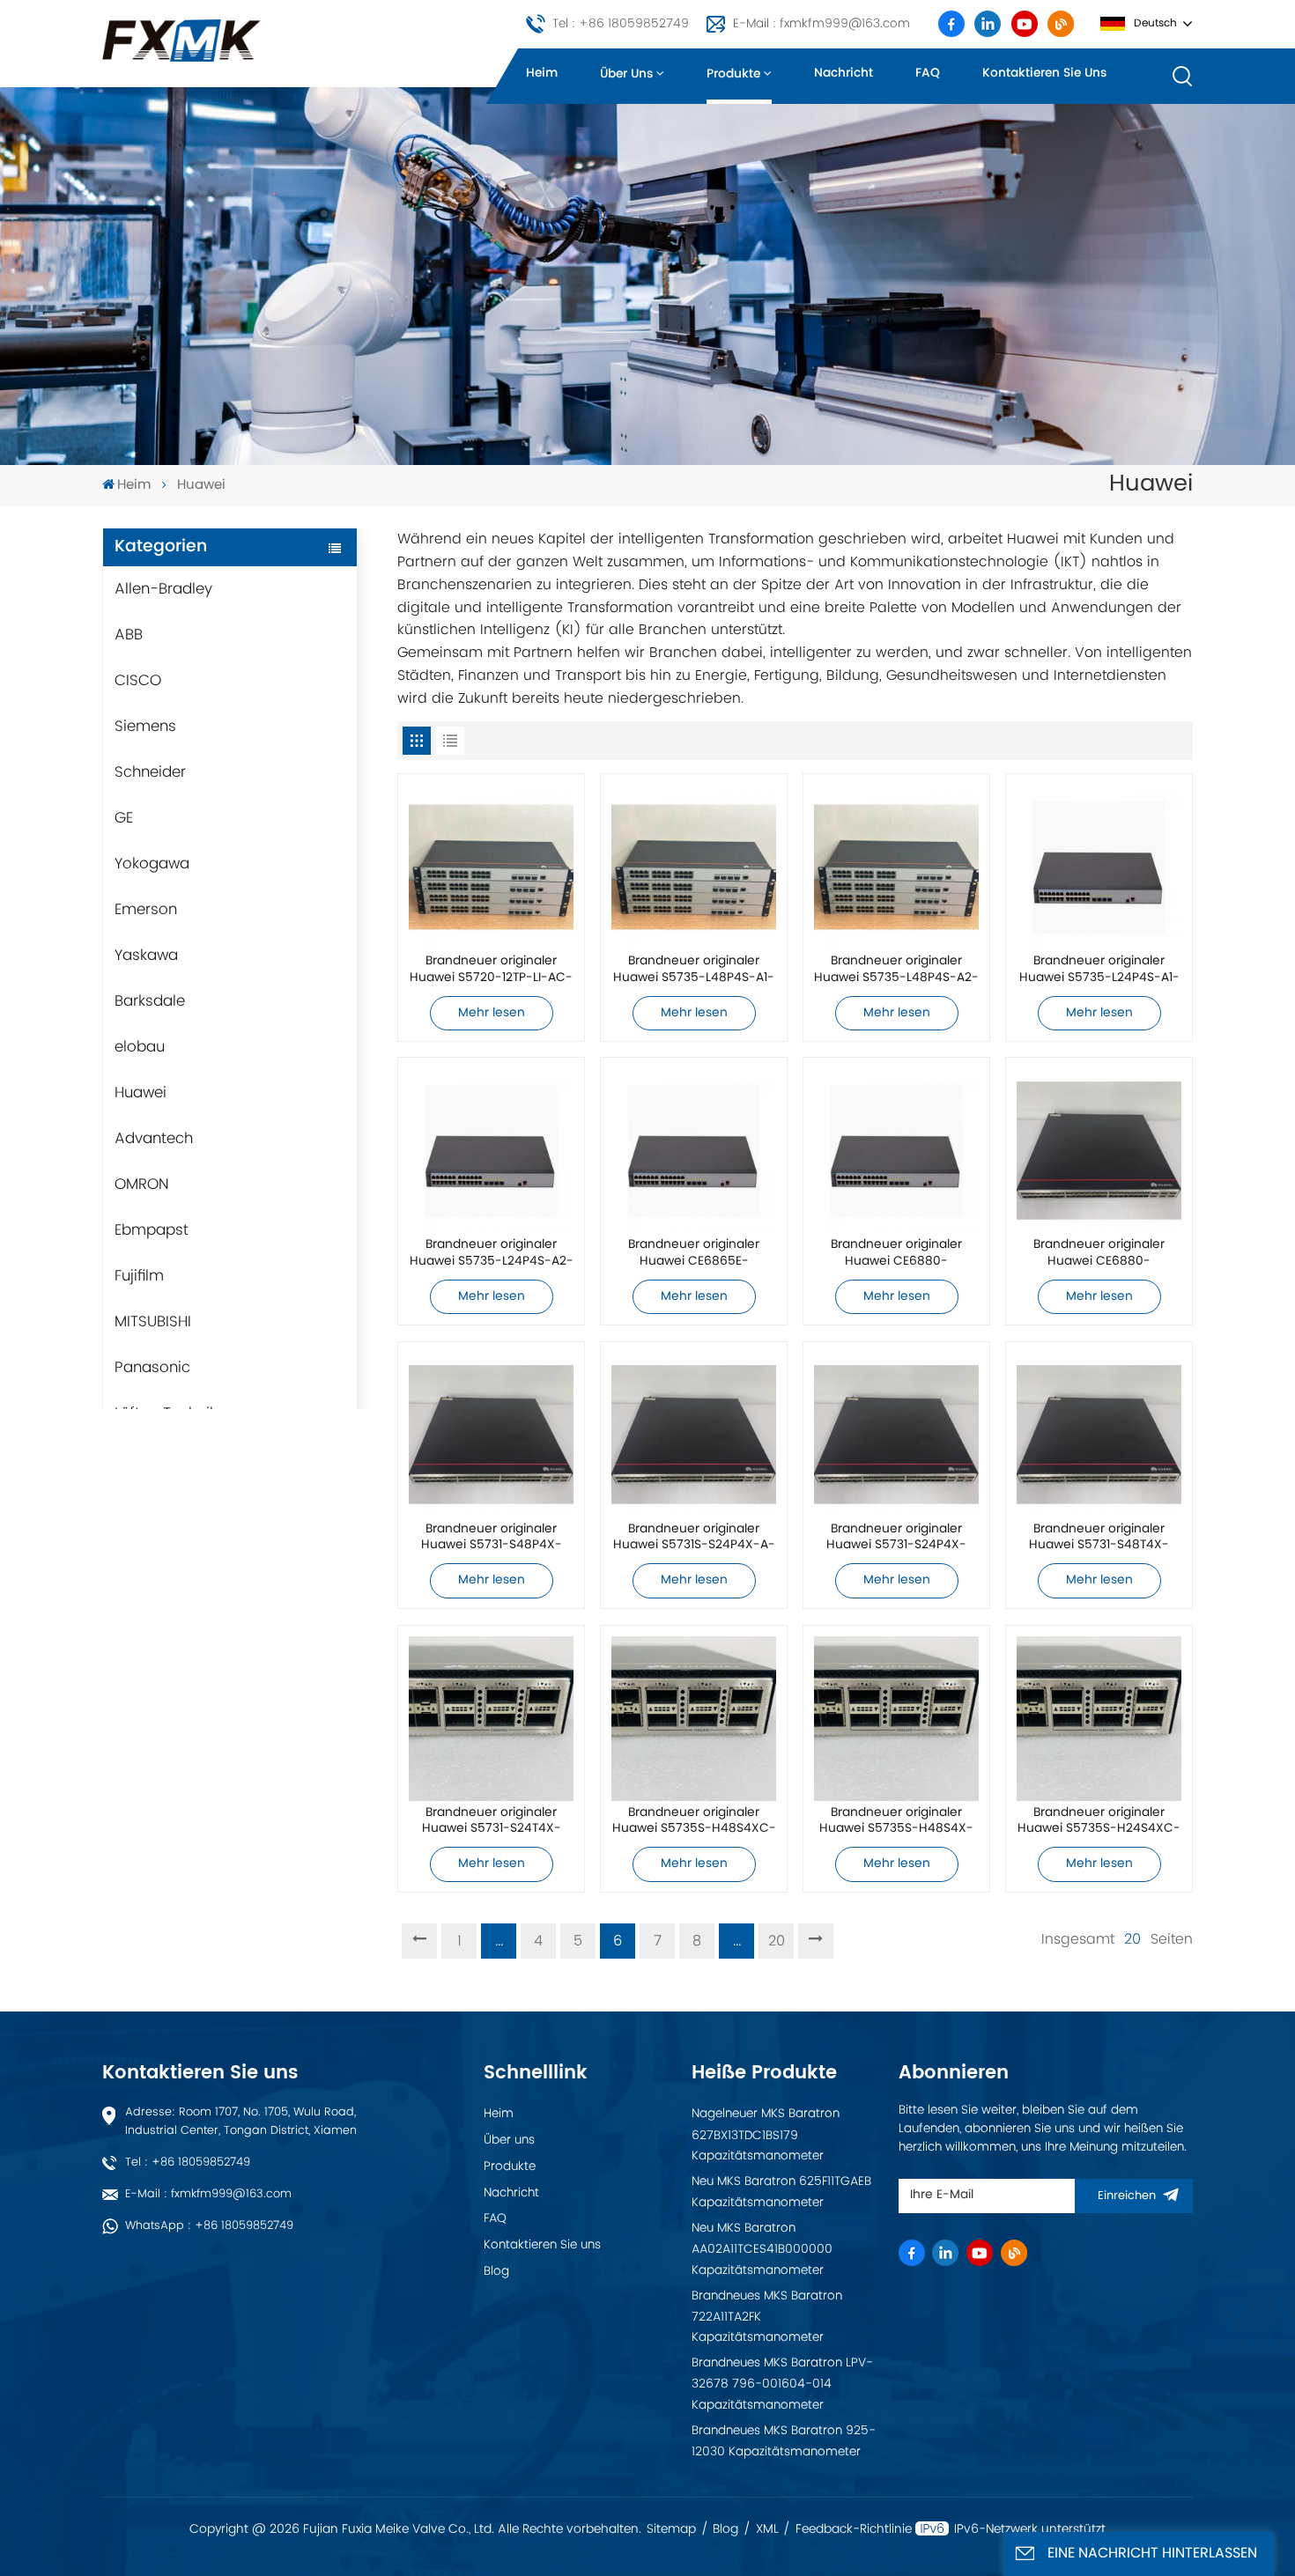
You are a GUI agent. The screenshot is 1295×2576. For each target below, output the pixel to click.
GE (124, 818)
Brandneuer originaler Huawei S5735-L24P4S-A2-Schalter (492, 1254)
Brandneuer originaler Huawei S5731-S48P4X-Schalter (492, 1539)
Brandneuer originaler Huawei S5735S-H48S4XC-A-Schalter (694, 1822)
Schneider (150, 772)
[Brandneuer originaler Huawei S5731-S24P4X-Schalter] (896, 1434)
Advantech (154, 1139)
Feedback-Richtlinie (854, 2529)
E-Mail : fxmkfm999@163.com (821, 24)
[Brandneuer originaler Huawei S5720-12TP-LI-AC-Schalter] (491, 867)
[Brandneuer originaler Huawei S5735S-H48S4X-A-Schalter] (896, 1719)
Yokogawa (152, 864)
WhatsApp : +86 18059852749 (209, 2226)
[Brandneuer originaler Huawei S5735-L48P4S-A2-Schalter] (896, 867)
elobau (140, 1047)
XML (767, 2529)
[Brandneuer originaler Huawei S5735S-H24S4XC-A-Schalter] (1099, 1719)
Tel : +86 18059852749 (621, 24)
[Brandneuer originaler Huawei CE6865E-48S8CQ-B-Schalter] (694, 1151)
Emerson (146, 910)
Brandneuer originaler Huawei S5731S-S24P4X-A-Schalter (694, 1539)
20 (777, 1941)
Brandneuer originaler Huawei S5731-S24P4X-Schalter (896, 1539)
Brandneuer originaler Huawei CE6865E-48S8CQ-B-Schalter (694, 1254)
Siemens (145, 727)
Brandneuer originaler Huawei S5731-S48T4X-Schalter (1099, 1539)
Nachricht (844, 73)
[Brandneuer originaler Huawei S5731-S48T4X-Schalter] (1099, 1434)
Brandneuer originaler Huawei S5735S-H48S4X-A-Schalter (896, 1822)
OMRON (142, 1185)
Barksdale (150, 1001)
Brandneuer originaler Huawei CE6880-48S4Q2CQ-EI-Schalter (897, 1254)
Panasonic (152, 1368)
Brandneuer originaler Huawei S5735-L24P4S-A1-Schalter (1099, 971)
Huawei (141, 1093)
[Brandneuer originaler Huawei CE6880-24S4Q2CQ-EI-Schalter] (1099, 1151)
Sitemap (671, 2529)
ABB (129, 635)
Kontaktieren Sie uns (1044, 73)
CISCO (138, 681)
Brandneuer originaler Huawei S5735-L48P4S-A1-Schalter (694, 971)
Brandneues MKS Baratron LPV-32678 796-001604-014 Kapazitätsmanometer (782, 2384)
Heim (542, 73)
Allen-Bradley (163, 589)
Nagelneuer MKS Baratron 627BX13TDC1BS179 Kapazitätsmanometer (766, 2135)
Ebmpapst (152, 1230)
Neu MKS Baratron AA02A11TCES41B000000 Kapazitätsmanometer (762, 2249)
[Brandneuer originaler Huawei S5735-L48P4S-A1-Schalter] (694, 867)
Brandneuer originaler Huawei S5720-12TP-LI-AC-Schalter (491, 971)
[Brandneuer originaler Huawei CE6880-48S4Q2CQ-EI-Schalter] (896, 1151)
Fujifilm (139, 1276)
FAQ (928, 73)
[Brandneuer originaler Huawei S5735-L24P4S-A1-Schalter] (1099, 867)
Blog (496, 2271)
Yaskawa (146, 956)
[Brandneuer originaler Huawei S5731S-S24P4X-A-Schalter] (694, 1434)
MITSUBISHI (153, 1322)
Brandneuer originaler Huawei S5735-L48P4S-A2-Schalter (896, 971)
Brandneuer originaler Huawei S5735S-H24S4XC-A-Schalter (1099, 1822)
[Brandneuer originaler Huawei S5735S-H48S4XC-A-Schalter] (694, 1719)
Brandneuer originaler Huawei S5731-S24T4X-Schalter (492, 1822)
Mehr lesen (492, 1013)
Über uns (626, 74)
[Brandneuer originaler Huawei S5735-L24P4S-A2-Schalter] (491, 1151)
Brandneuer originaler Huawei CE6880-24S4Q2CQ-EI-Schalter (1099, 1254)
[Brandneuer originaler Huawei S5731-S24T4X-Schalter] (491, 1719)
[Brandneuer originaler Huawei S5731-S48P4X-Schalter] (491, 1434)
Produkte (733, 74)
